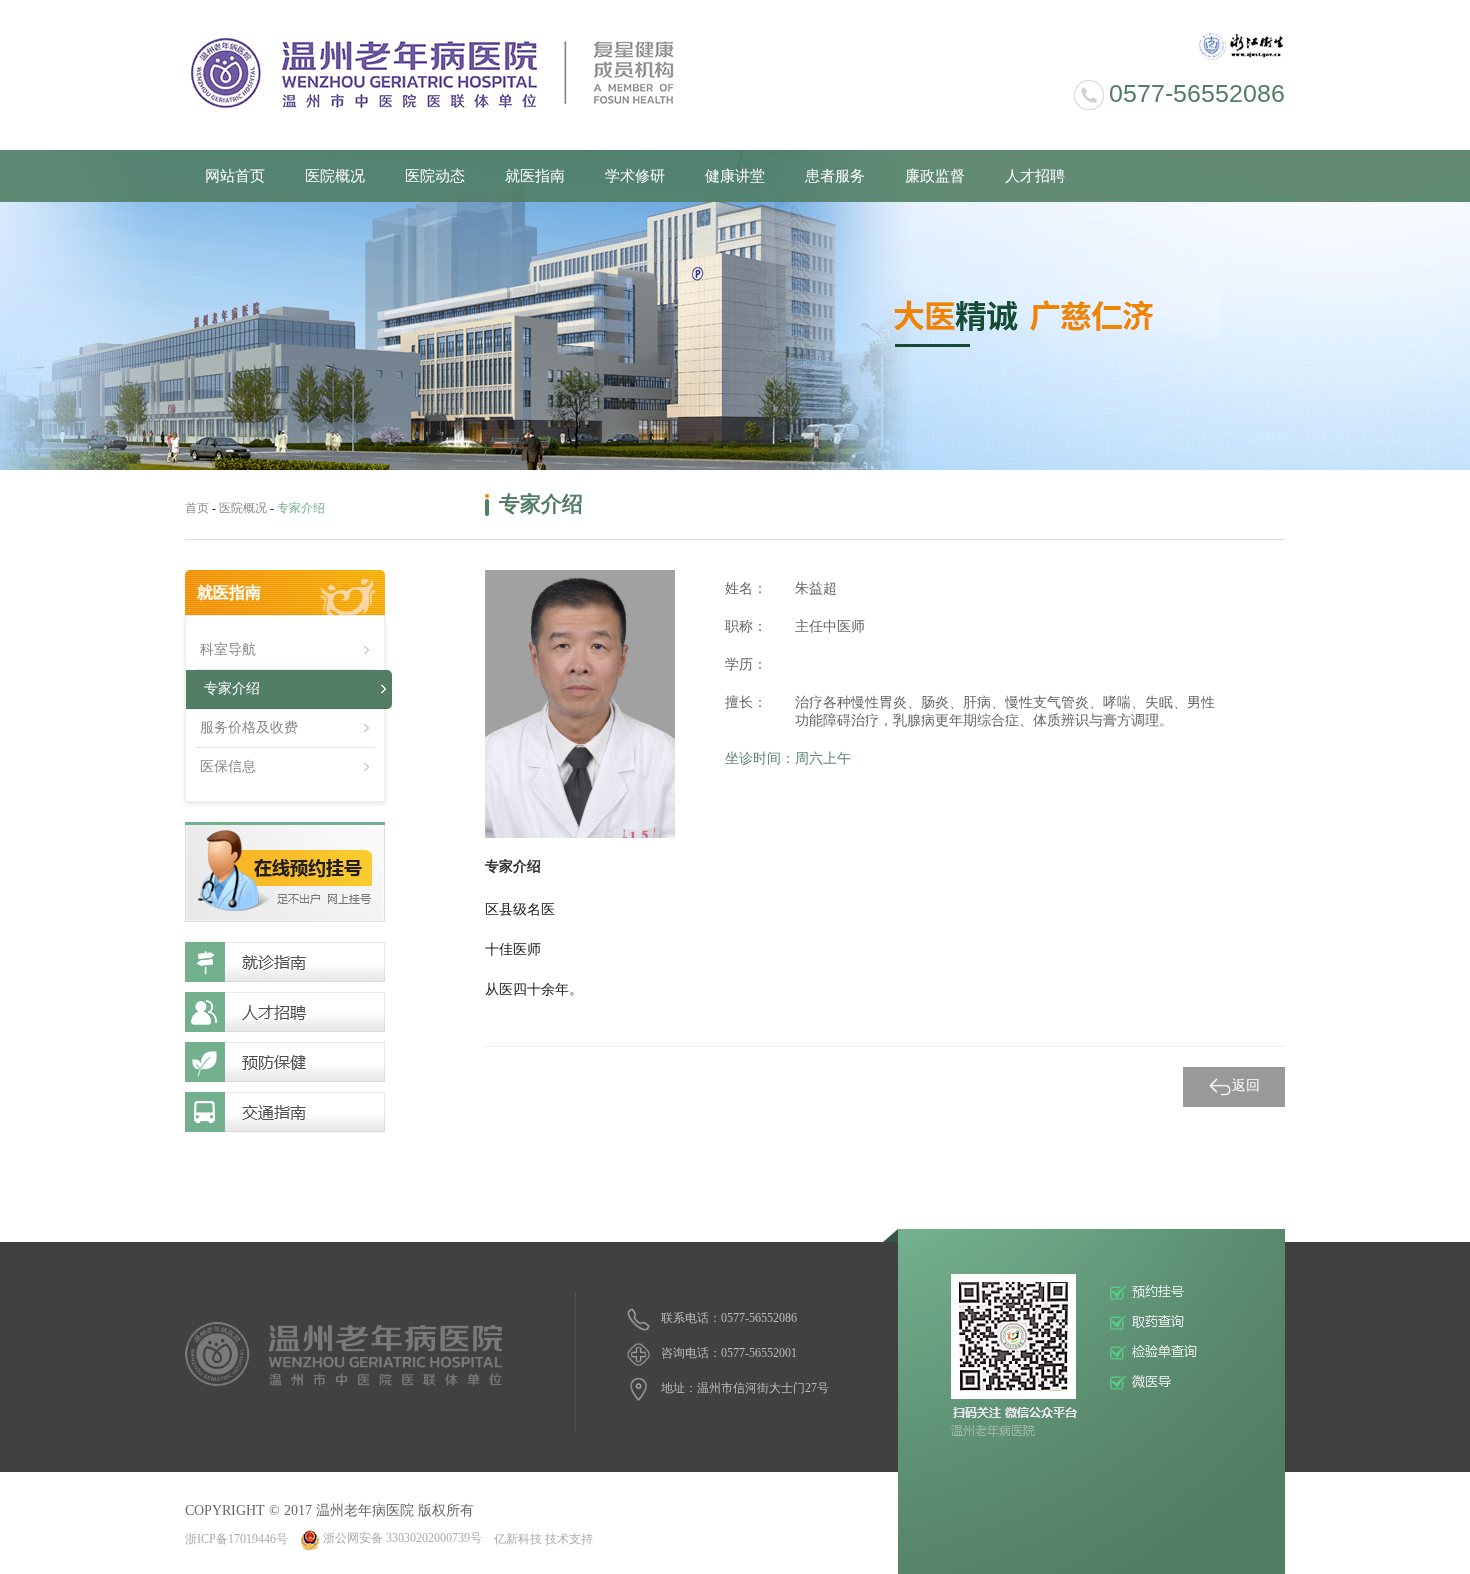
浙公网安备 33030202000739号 (402, 1538)
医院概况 (335, 176)
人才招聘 (1035, 176)
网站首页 (235, 176)
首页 (197, 508)
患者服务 (835, 176)
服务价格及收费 (249, 727)
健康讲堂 (735, 176)
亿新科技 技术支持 (543, 1538)
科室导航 (228, 649)
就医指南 (535, 176)
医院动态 (435, 176)
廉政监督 (935, 176)
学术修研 (635, 176)
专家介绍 (232, 688)
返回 (1246, 1085)
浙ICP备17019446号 (236, 1538)
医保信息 (228, 766)
